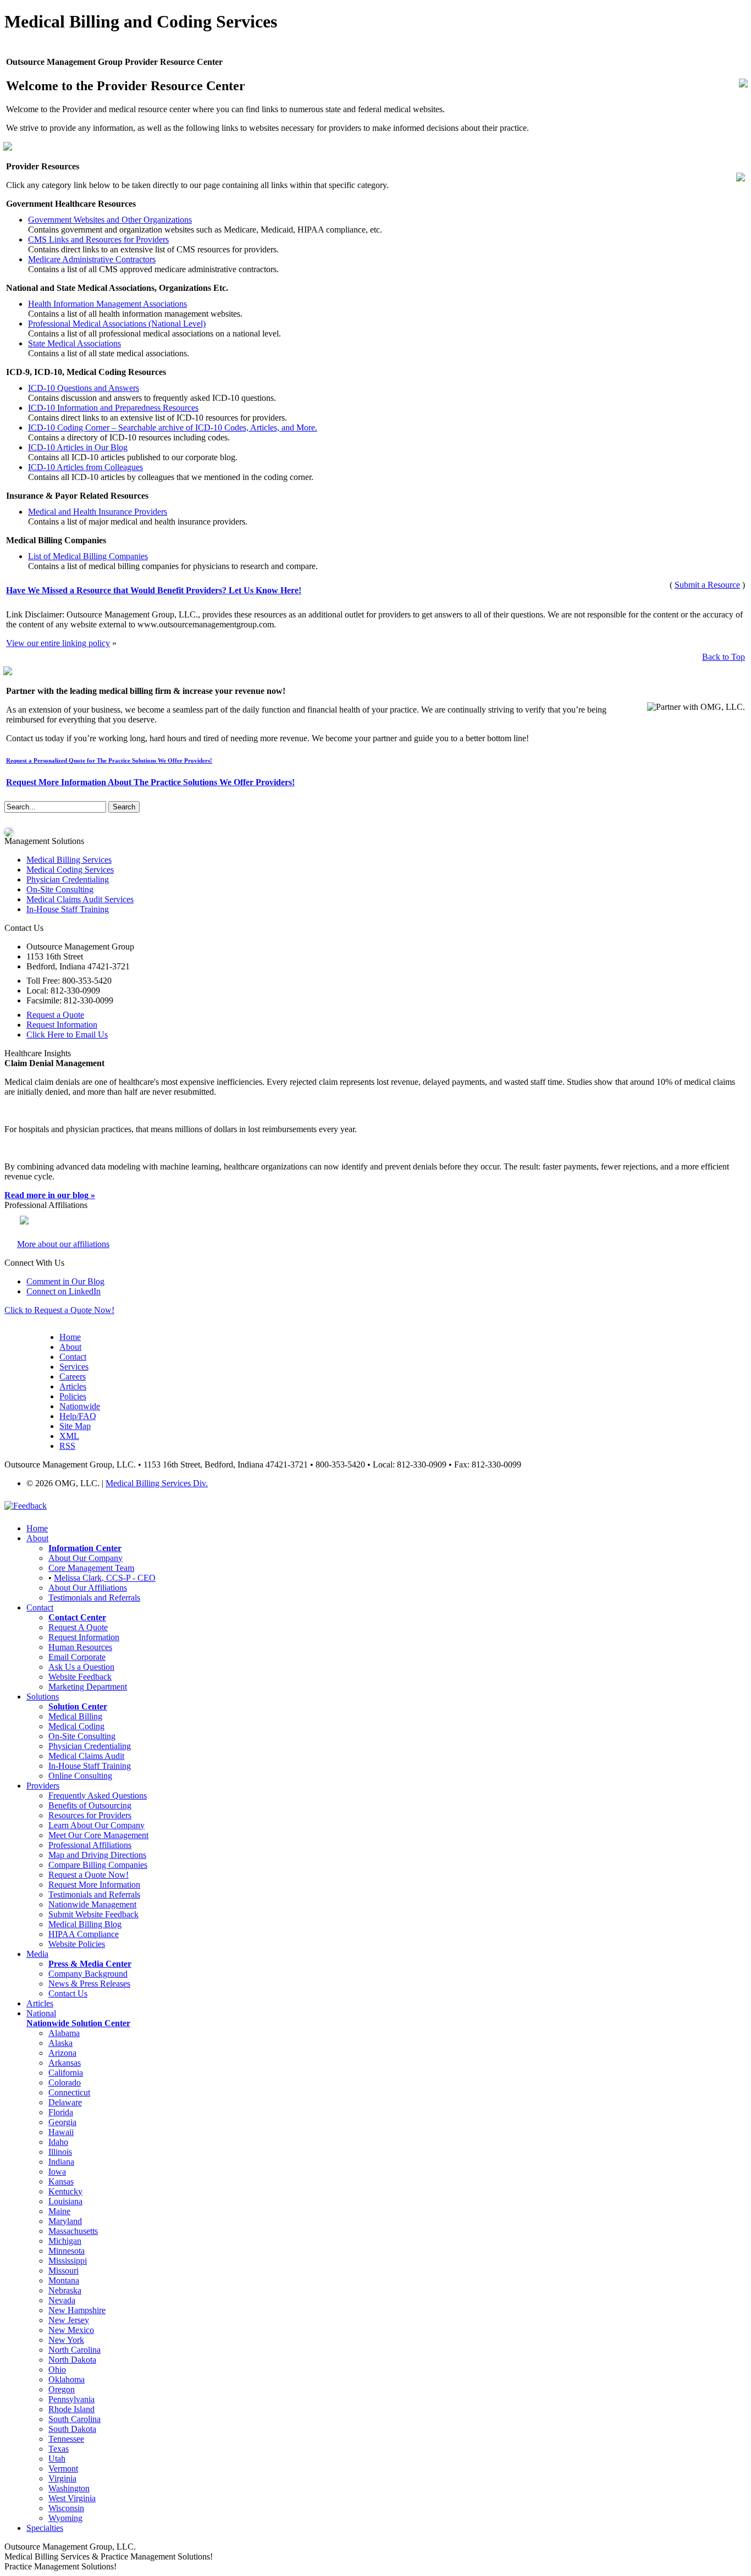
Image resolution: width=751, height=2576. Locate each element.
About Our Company (85, 1558)
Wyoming (65, 2518)
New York (66, 2340)
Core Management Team (91, 1568)
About (70, 1347)
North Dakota (72, 2360)
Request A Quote (78, 1627)
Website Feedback (80, 1677)
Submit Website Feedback (93, 1914)
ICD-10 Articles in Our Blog (78, 447)
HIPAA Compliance (84, 1934)
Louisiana (65, 2201)
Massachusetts (73, 2231)
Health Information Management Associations (107, 304)
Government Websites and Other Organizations (110, 220)
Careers (73, 1377)
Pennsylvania (71, 2399)
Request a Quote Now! (89, 1875)
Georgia (62, 2122)
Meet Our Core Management (98, 1835)
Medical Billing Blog (85, 1924)
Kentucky (65, 2191)
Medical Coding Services (70, 870)
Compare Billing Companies (98, 1865)
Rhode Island (71, 2409)
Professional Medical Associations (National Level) (117, 324)
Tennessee (66, 2439)
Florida (61, 2112)
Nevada (62, 2300)
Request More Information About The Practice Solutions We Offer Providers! (150, 782)
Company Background (88, 1974)
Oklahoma (67, 2379)
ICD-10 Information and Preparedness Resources (113, 408)
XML (69, 1436)
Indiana (61, 2162)
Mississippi (68, 2261)
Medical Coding (76, 1726)
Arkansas (65, 2063)
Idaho (58, 2142)
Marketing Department (88, 1687)
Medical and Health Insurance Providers (98, 512)
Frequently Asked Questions (98, 1796)
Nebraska (65, 2290)
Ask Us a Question (81, 1667)
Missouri (63, 2271)
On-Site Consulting (60, 889)
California (66, 2073)
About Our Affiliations (88, 1588)
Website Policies (77, 1944)
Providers (43, 1786)
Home (70, 1337)
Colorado (65, 2083)
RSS (67, 1446)
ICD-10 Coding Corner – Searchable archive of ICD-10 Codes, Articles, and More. (173, 428)
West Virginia (72, 2498)
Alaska (60, 2043)
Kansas (61, 2181)
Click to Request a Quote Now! (59, 1310)
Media (37, 1954)
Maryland (65, 2221)
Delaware (65, 2102)
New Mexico (71, 2330)
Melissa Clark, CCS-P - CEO (105, 1578)
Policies (73, 1396)
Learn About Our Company (96, 1825)
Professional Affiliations (90, 1845)
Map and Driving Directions (97, 1855)
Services (74, 1367)
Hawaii (61, 2132)
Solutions (43, 1697)
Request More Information (94, 1885)
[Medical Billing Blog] (9, 831)
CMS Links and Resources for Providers (98, 239)
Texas (59, 2449)
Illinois (60, 2152)
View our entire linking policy (58, 643)
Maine (59, 2211)
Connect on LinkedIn (63, 1291)
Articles (73, 1386)
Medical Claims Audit (86, 1756)
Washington (69, 2488)
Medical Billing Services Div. (157, 1483)
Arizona (62, 2053)
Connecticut (69, 2092)
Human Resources (80, 1647)
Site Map (75, 1426)
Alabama (64, 2033)
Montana (64, 2280)
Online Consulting (80, 1776)
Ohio (57, 2370)
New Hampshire (77, 2310)
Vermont (63, 2469)
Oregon (62, 2389)
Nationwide (80, 1406)
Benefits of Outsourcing (90, 1805)
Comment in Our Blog (65, 1281)
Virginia (62, 2478)
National (41, 2013)
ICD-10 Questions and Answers (84, 388)
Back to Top (724, 657)
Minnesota (67, 2251)
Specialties (45, 2528)
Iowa (57, 2172)
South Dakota (72, 2429)
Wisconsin (66, 2508)
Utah (57, 2459)
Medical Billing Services (69, 860)
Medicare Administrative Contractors (92, 259)
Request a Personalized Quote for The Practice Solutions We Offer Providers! (109, 760)
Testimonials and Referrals (94, 1598)
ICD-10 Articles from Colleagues (85, 467)
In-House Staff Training (68, 909)
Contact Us (68, 1993)
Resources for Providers (90, 1815)
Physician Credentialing (68, 879)
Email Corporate (77, 1657)
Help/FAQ (78, 1416)
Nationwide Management (92, 1904)
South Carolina (74, 2419)
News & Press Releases (89, 1984)
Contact (73, 1357)
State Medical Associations (74, 343)
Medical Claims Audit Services (80, 899)
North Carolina (74, 2350)
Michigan (65, 2241)
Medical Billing (75, 1716)
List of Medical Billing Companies (88, 556)
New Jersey (69, 2320)
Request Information (84, 1637)
